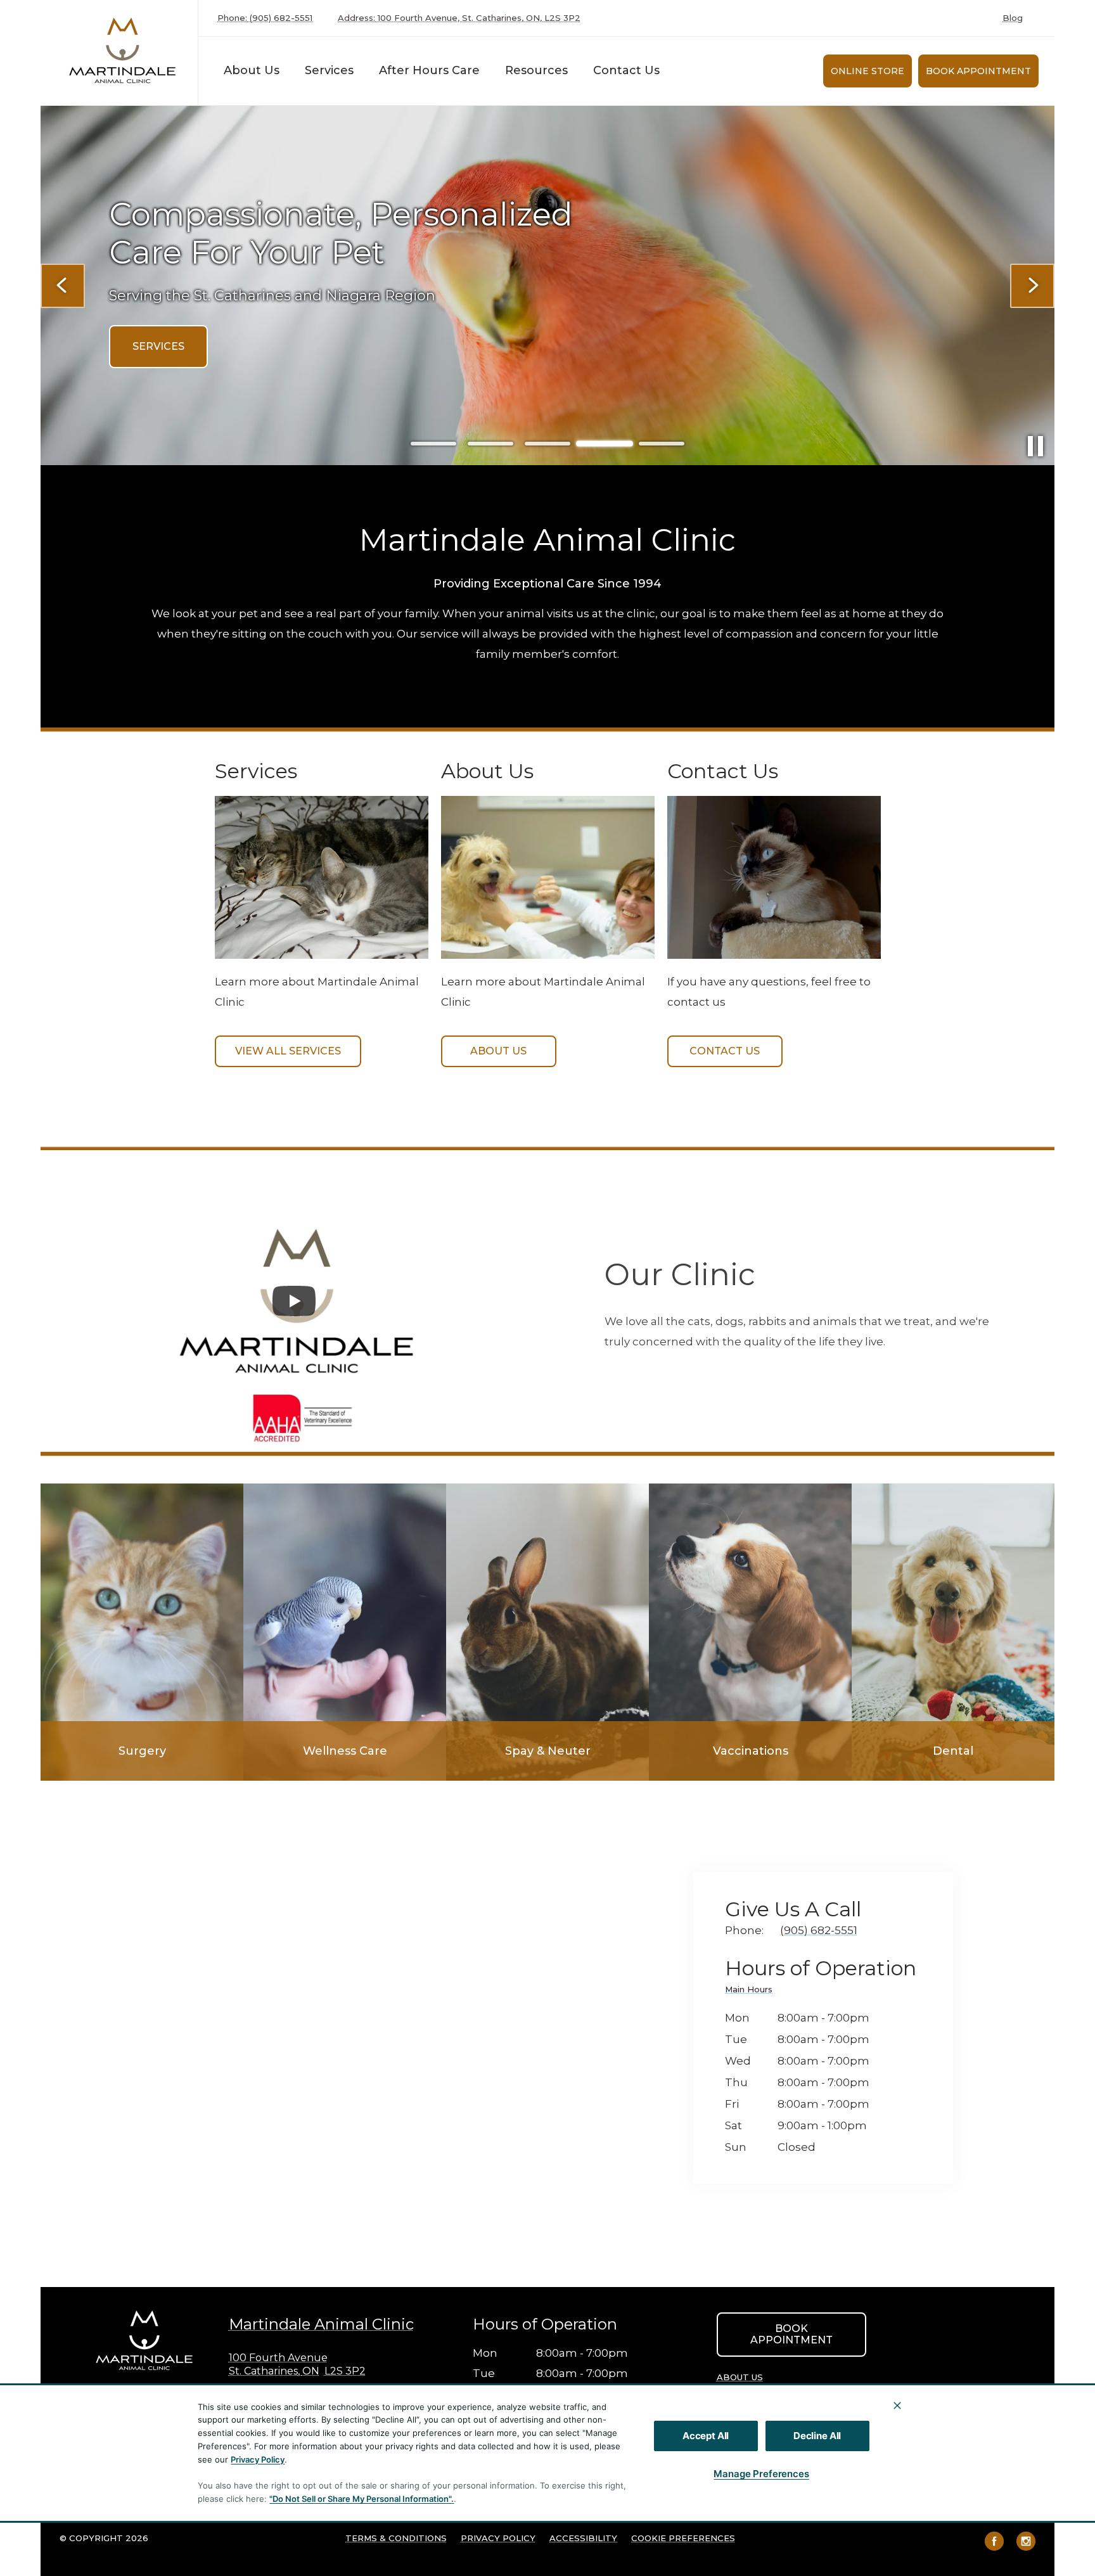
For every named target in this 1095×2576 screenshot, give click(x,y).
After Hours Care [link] (429, 70)
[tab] (752, 1991)
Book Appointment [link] (978, 71)
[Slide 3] (547, 444)
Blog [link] (1013, 18)
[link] (122, 50)
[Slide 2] (490, 444)
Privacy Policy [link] (498, 2538)
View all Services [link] (288, 1051)
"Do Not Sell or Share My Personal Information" (360, 2499)
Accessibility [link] (583, 2538)
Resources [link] (536, 70)
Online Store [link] (868, 71)
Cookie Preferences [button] (683, 2538)
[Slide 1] (433, 444)
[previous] (63, 286)
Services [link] (329, 70)
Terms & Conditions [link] (396, 2538)
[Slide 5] (662, 444)
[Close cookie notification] (897, 2406)
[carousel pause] (1035, 446)
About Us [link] (498, 1051)
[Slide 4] (605, 444)
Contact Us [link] (626, 70)
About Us (252, 70)
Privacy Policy (258, 2459)
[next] (1032, 286)
